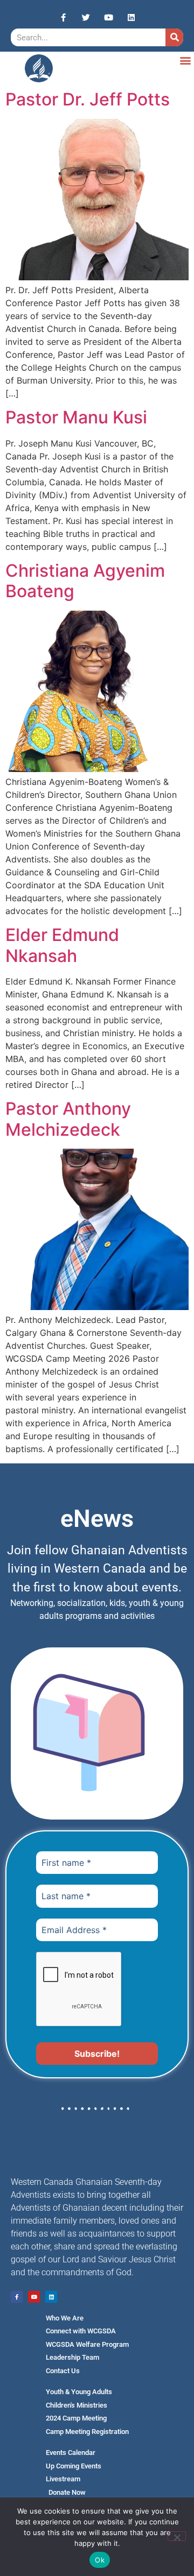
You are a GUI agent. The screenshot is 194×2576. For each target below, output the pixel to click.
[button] (185, 60)
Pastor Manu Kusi (76, 417)
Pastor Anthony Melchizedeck (68, 1119)
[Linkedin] (131, 17)
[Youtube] (108, 17)
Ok (100, 2560)
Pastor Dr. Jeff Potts (88, 99)
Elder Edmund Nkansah (62, 945)
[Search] (174, 37)
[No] (177, 2536)
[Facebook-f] (63, 17)
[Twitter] (86, 17)
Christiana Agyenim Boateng (85, 581)
